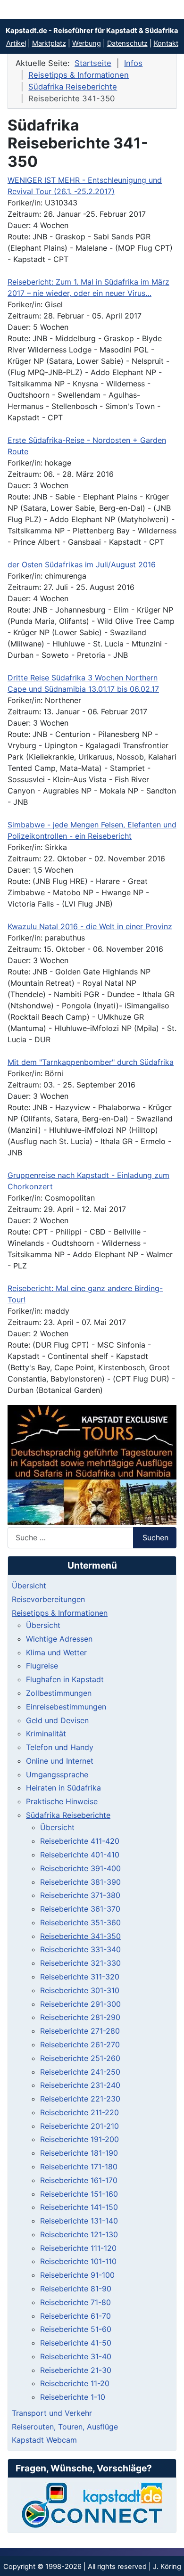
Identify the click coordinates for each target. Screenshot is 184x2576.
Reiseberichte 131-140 (79, 2221)
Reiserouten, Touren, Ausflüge (65, 2427)
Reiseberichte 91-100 (77, 2275)
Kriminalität (46, 1734)
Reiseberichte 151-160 (79, 2194)
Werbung (87, 43)
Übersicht (29, 1586)
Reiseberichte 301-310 (80, 1990)
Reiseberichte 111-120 (78, 2248)
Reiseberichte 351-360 (80, 1922)
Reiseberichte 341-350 (80, 1936)
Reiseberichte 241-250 (80, 2072)
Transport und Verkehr (52, 2413)
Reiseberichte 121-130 (79, 2234)
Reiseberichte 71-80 (75, 2302)
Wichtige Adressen (59, 1639)
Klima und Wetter (56, 1652)
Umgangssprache (57, 1775)
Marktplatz (49, 43)
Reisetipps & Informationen (60, 1613)
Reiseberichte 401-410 (80, 1855)
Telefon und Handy (60, 1747)
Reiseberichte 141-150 (79, 2207)
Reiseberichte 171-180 (79, 2167)
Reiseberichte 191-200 (79, 2139)
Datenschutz (127, 43)
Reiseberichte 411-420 (80, 1841)
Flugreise (42, 1666)
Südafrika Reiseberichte (68, 1815)
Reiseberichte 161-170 (79, 2180)
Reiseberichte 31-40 (76, 2356)
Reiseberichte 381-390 (80, 1882)
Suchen (155, 1537)
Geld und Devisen (57, 1720)
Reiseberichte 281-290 (80, 2017)
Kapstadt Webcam (44, 2440)
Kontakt (166, 43)
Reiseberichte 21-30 (76, 2370)
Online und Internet (60, 1761)
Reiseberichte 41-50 (76, 2343)
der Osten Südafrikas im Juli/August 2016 (82, 564)
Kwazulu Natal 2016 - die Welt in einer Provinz (90, 926)
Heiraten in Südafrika (63, 1788)
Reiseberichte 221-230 (80, 2099)
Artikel (16, 43)
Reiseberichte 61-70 (75, 2316)
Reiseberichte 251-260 (80, 2058)
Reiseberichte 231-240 (80, 2085)
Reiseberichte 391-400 (80, 1868)
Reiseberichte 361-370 (80, 1909)
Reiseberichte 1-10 (73, 2397)
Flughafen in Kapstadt (65, 1679)
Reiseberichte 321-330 (80, 1963)
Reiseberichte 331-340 (80, 1949)
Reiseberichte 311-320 (80, 1977)
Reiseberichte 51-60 (76, 2329)
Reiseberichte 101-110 (78, 2261)
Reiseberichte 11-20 (75, 2383)
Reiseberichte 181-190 (79, 2153)
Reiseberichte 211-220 (79, 2112)
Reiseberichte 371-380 (80, 1895)
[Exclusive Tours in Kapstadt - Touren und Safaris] (92, 1465)
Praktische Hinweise (62, 1801)
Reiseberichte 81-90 (76, 2289)
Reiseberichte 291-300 (80, 2004)
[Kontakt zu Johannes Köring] (92, 2505)
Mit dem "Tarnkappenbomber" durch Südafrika (91, 1062)
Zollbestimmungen (59, 1693)
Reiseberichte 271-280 (80, 2031)
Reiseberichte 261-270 (80, 2044)
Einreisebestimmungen (66, 1707)
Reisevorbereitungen (48, 1599)
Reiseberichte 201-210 (79, 2126)
